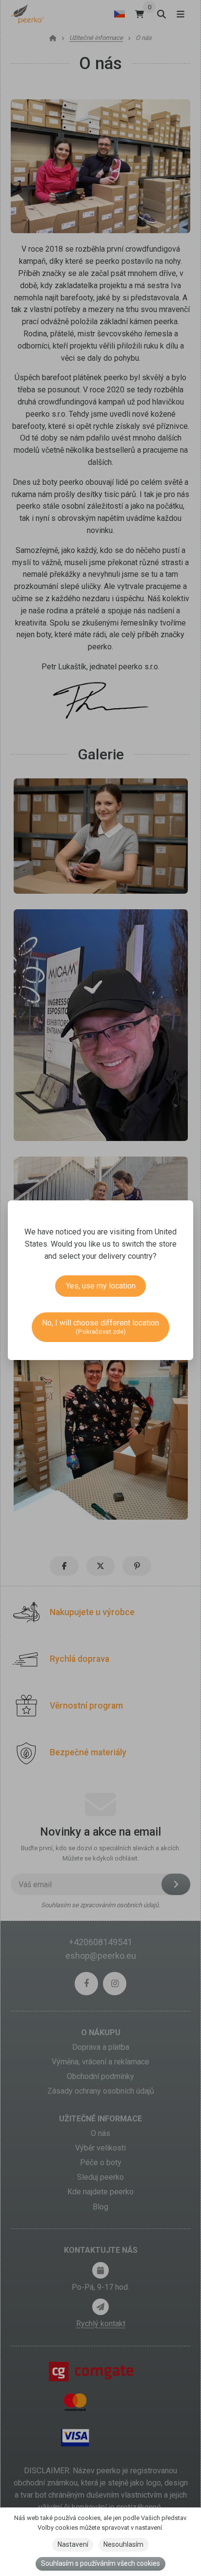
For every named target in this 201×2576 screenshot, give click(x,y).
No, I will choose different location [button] (100, 1327)
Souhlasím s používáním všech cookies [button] (100, 2563)
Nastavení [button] (73, 2544)
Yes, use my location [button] (101, 1286)
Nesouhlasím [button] (123, 2544)
